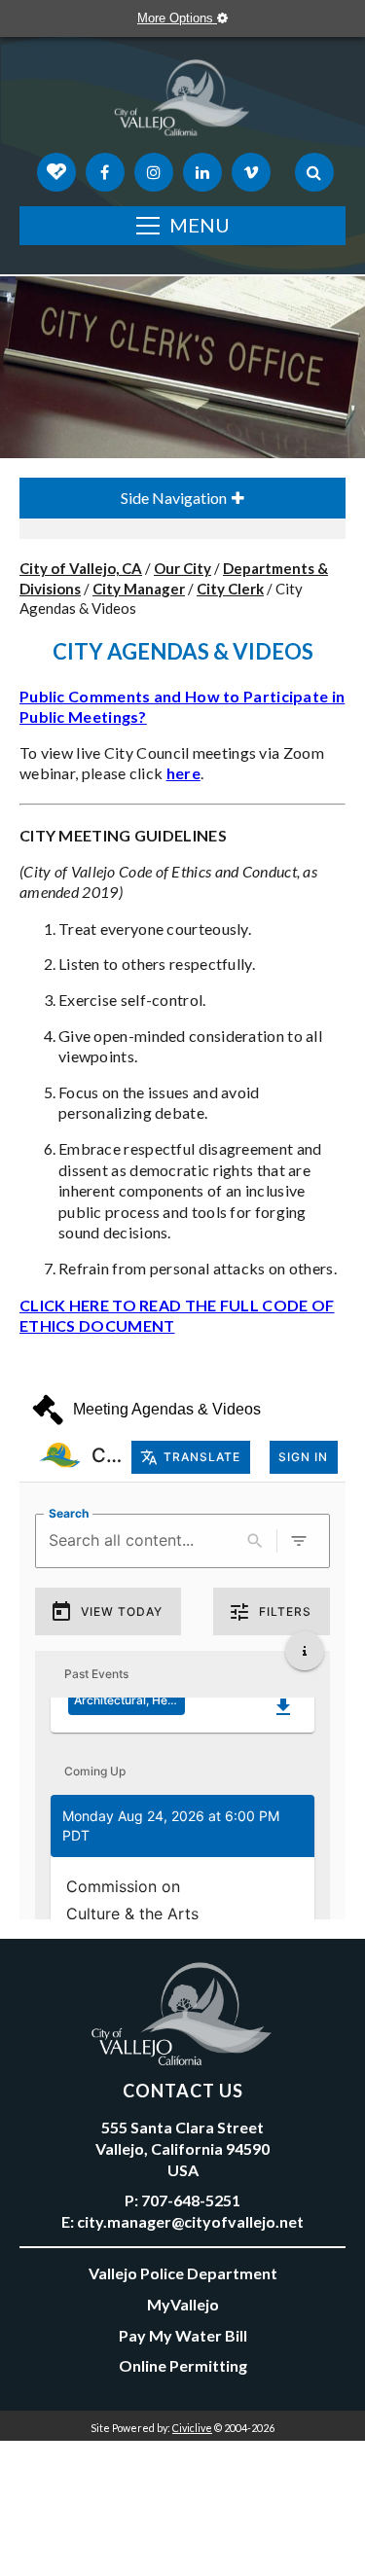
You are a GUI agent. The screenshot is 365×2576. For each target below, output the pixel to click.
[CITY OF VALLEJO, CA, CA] (182, 102)
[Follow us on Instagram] (154, 172)
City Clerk (230, 589)
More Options (177, 18)
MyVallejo (183, 2304)
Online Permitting (183, 2365)
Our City (182, 568)
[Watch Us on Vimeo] (251, 172)
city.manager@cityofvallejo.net (190, 2221)
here (183, 773)
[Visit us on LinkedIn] (202, 172)
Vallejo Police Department (183, 2273)
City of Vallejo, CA (81, 568)
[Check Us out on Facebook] (105, 172)
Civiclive (192, 2428)
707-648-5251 (191, 2200)
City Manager (139, 589)
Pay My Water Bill (183, 2335)
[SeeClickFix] (56, 172)
